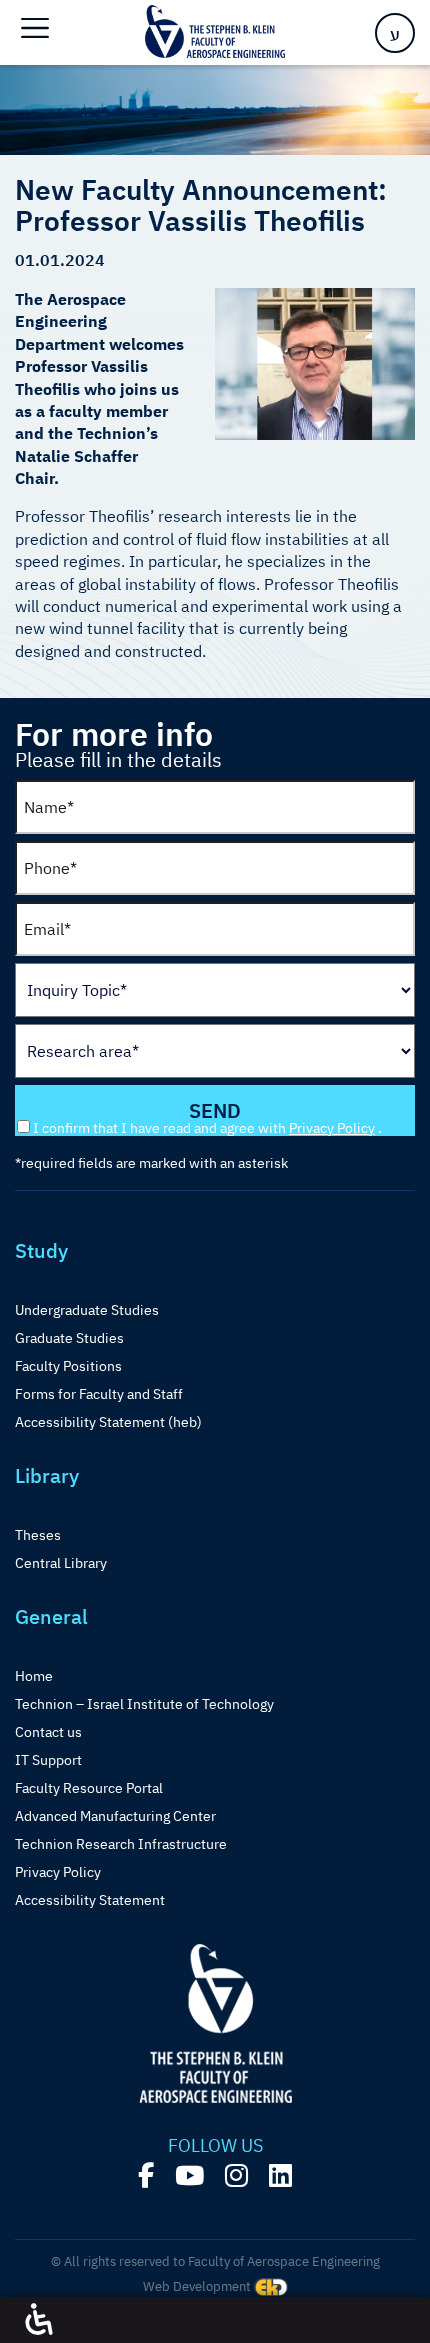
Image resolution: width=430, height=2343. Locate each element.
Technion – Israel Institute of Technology (144, 1704)
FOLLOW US (215, 2146)
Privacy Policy (332, 1128)
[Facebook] (146, 2175)
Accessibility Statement (90, 1900)
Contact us (48, 1732)
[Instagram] (236, 2175)
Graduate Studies (69, 1338)
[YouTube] (189, 2175)
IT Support (48, 1760)
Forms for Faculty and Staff (99, 1394)
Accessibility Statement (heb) (108, 1422)
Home (34, 1676)
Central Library (61, 1563)
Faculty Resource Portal (89, 1788)
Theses (38, 1535)
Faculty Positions (68, 1366)
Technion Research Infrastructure (121, 1844)
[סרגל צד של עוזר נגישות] (39, 2320)
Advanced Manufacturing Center (115, 1816)
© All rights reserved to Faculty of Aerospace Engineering (215, 2261)
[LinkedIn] (280, 2175)
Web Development (198, 2286)
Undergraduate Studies (87, 1310)
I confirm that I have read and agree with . (207, 1128)
